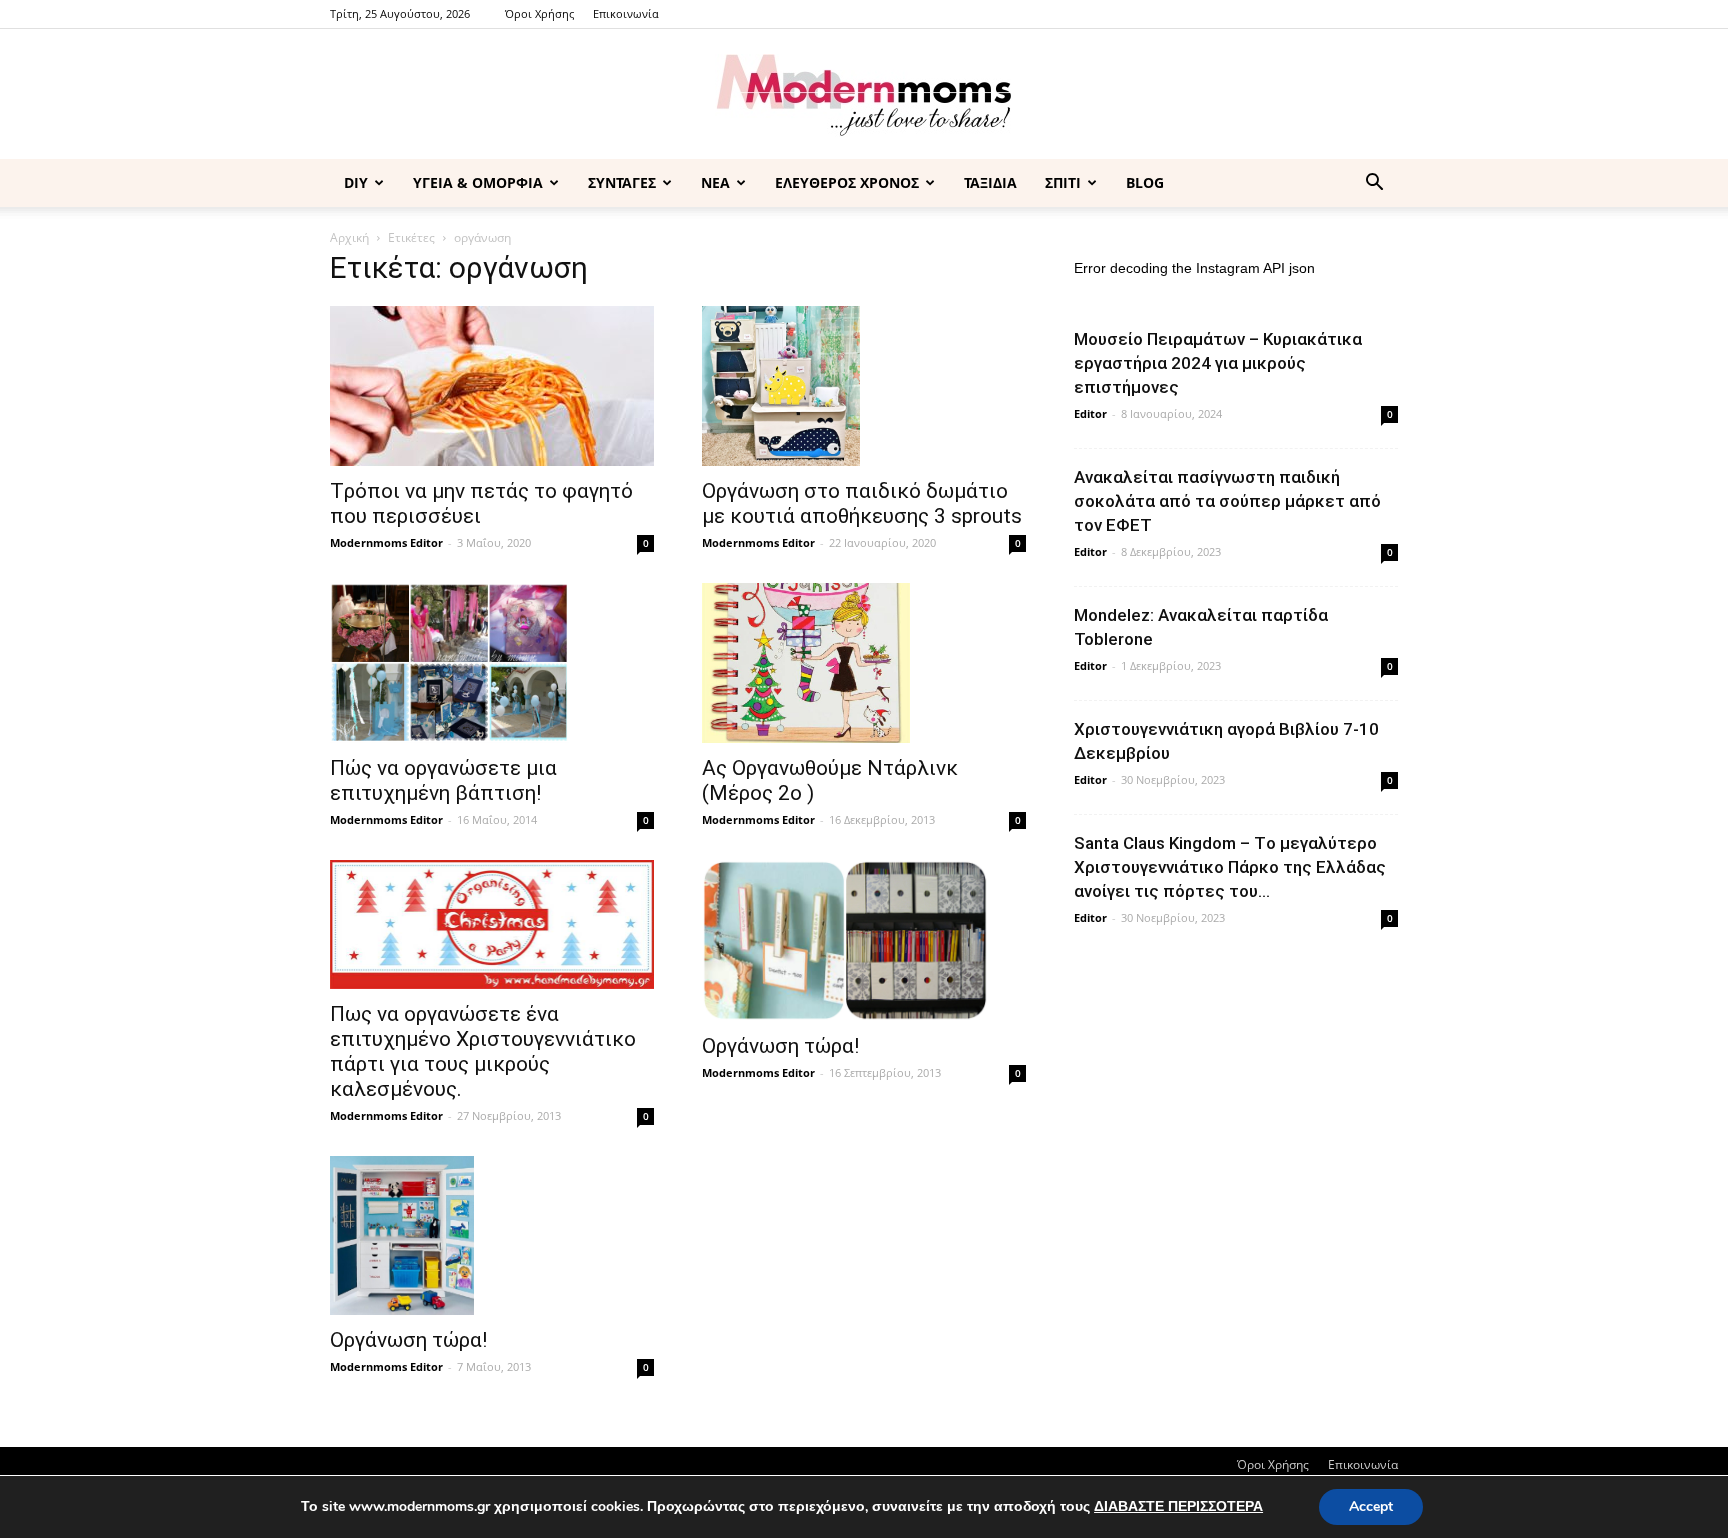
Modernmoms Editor (386, 542)
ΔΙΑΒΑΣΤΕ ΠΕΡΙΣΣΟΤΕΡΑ (1178, 1506)
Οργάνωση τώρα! (780, 1046)
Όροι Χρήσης (539, 13)
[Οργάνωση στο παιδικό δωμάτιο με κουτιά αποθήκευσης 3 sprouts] (864, 386)
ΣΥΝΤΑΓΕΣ (622, 182)
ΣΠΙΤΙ (1063, 182)
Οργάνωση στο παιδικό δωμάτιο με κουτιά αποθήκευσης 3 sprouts (862, 503)
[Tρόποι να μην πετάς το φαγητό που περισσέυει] (492, 386)
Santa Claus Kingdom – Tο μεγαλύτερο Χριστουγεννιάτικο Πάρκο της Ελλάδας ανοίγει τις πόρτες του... (1230, 867)
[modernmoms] (864, 95)
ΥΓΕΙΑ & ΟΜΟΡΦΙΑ (478, 182)
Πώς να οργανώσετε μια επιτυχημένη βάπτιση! (443, 780)
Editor (1090, 413)
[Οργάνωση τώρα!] (864, 940)
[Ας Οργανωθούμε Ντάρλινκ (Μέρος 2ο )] (864, 663)
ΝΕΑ (715, 182)
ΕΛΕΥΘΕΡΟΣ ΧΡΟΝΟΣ (847, 182)
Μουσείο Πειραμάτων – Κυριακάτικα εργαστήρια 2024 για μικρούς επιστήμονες (1218, 363)
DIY (356, 182)
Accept (1371, 1506)
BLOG (1145, 182)
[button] (1374, 184)
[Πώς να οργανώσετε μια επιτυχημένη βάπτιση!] (492, 663)
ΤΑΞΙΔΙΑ (990, 182)
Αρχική (349, 237)
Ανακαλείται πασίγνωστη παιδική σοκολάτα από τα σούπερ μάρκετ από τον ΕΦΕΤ (1227, 501)
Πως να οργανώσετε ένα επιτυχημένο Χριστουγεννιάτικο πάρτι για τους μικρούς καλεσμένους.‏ (483, 1051)
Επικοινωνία (626, 13)
